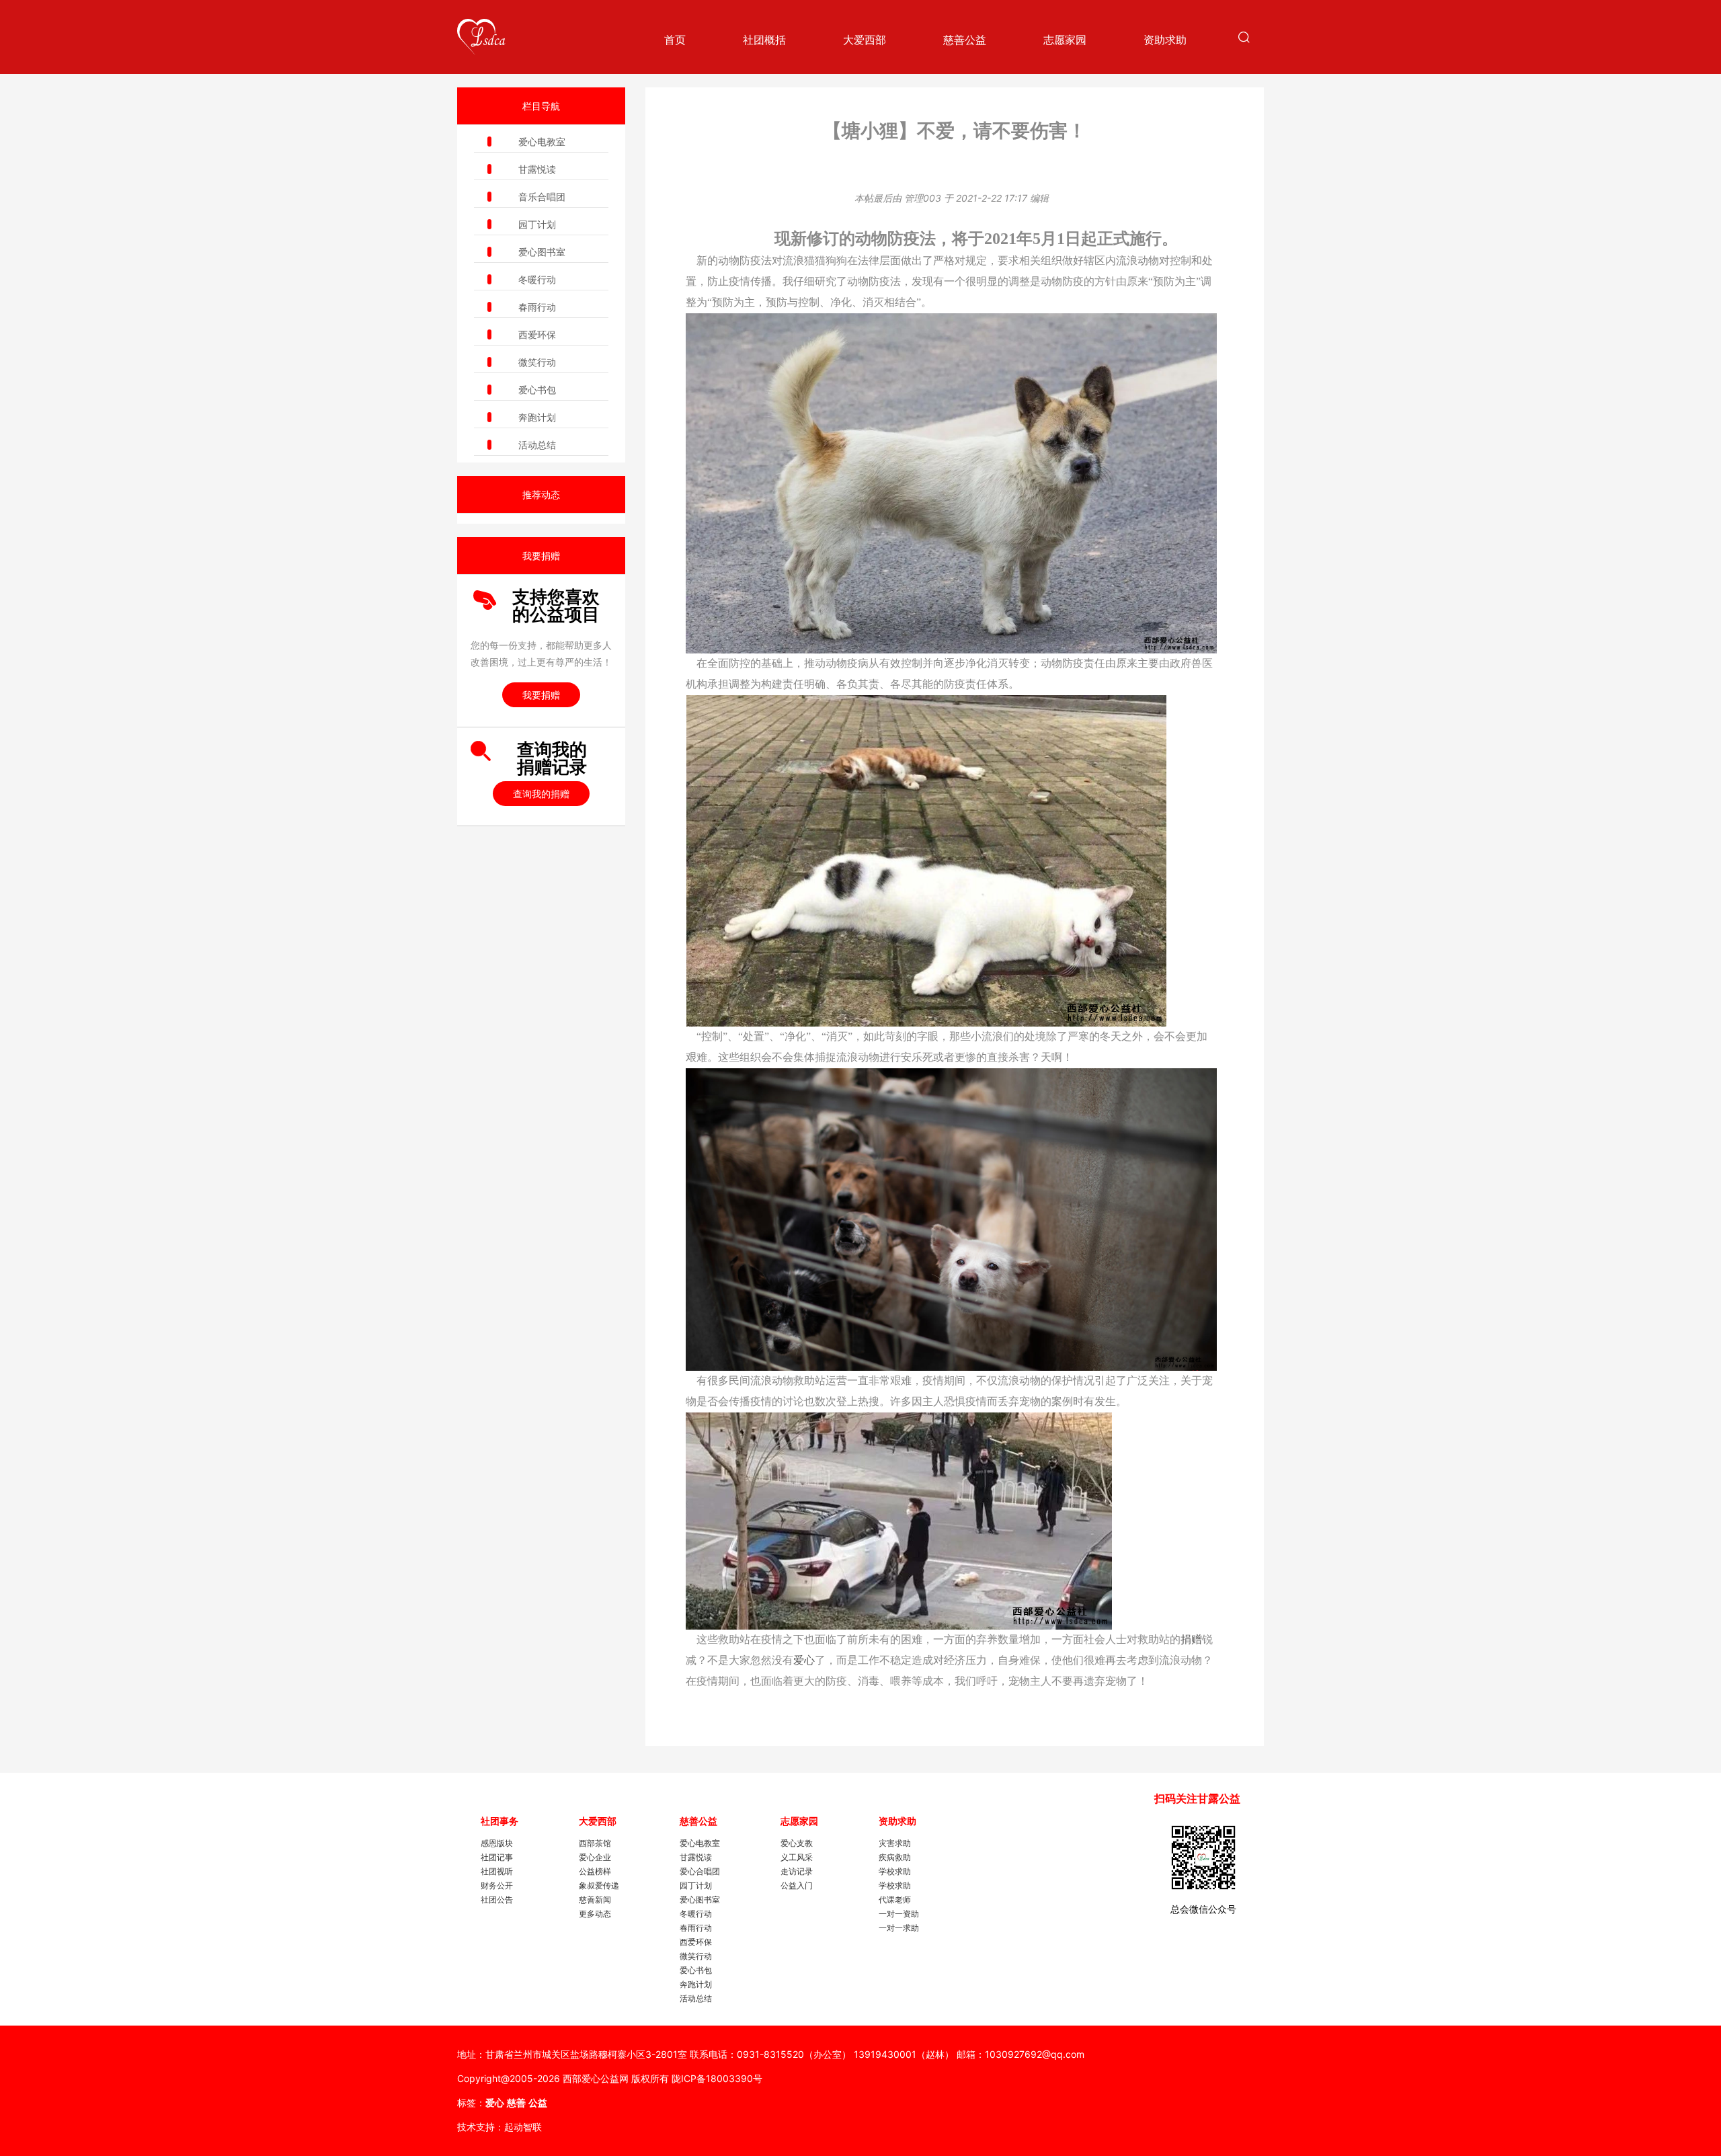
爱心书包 (537, 390)
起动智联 (523, 2127)
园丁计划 (537, 224)
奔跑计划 (537, 417)
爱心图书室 (542, 252)
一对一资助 (899, 1914)
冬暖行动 (537, 279)
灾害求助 (895, 1843)
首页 (675, 40)
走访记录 (797, 1871)
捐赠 (1191, 1639)
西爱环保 (537, 334)
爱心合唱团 (700, 1871)
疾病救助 (895, 1857)
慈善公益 (965, 40)
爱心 (804, 1660)
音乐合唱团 (542, 197)
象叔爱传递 (599, 1885)
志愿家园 (1065, 40)
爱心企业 (595, 1857)
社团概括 (764, 40)
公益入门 (797, 1885)
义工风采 (797, 1857)
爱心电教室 (542, 142)
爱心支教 (797, 1843)
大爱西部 (865, 40)
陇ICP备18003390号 (717, 2078)
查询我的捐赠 (541, 794)
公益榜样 (595, 1871)
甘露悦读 (537, 169)
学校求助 (895, 1871)
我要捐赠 (541, 695)
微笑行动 (537, 362)
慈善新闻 (595, 1900)
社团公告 (497, 1900)
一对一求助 (899, 1928)
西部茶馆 (595, 1843)
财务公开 (497, 1885)
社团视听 (497, 1871)
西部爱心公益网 (596, 2078)
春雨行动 (537, 307)
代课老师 (895, 1900)
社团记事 (497, 1857)
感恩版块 (497, 1843)
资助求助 (1165, 40)
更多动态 (595, 1914)
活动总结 (537, 445)
